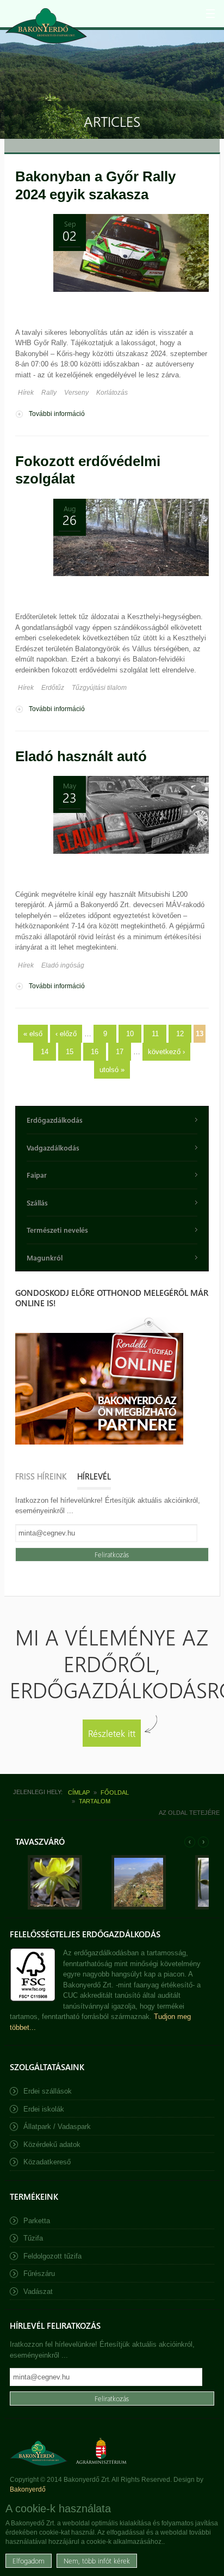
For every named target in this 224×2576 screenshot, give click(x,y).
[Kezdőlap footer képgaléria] (55, 1907)
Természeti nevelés (57, 1230)
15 (70, 1052)
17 (120, 1052)
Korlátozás (112, 393)
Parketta (37, 2221)
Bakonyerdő (28, 2489)
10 (130, 1034)
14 (45, 1052)
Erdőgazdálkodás (55, 1120)
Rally (49, 393)
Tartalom (95, 1801)
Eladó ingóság (63, 965)
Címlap (79, 1792)
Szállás (37, 1203)
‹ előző (66, 1034)
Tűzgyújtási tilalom (99, 688)
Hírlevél (94, 1476)
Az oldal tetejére (189, 1813)
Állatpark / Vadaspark (57, 2127)
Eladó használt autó (81, 756)
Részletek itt (112, 1733)
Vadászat (38, 2292)
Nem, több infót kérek (97, 2560)
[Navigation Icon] (210, 14)
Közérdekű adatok (52, 2144)
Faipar (37, 1175)
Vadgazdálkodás (53, 1148)
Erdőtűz (53, 688)
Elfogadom (29, 2560)
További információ (57, 415)
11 (155, 1034)
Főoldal (115, 1792)
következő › (166, 1052)
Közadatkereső (47, 2162)
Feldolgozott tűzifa (52, 2256)
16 (95, 1052)
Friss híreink (41, 1476)
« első (33, 1034)
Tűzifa (33, 2238)
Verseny (76, 393)
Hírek (26, 393)
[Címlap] (46, 26)
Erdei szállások (48, 2091)
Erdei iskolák (44, 2109)
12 (180, 1034)
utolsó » (112, 1070)
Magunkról (45, 1258)
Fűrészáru (39, 2274)
